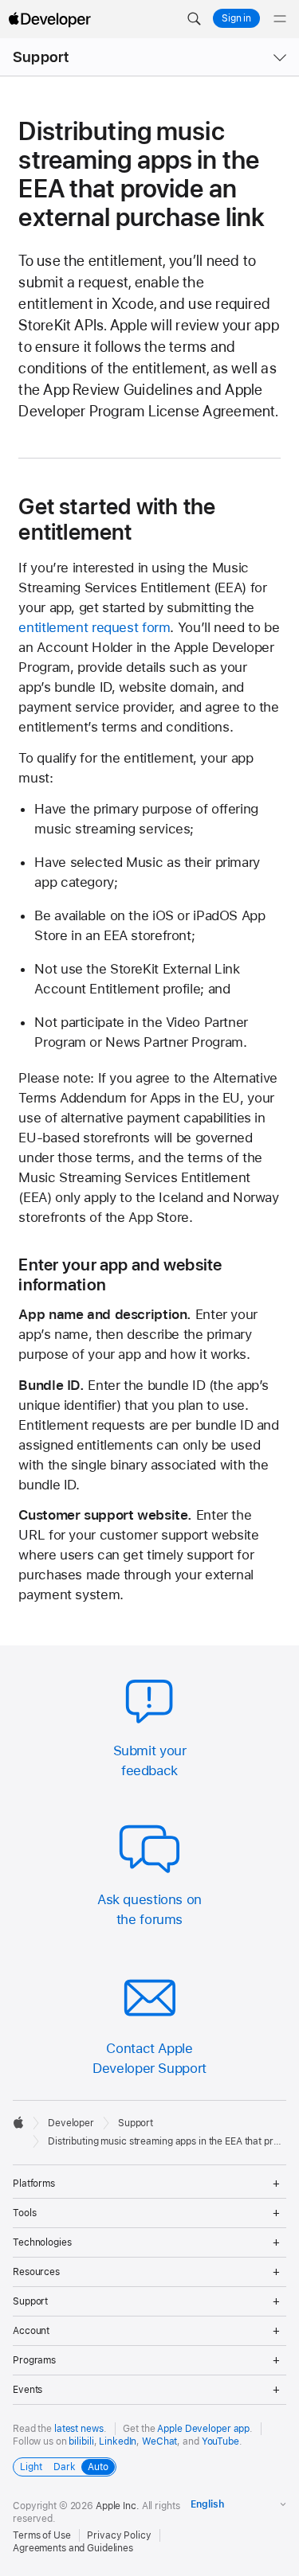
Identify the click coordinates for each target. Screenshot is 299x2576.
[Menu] (280, 19)
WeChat (159, 2441)
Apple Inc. (118, 2506)
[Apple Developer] (49, 19)
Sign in (236, 18)
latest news (79, 2429)
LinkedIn (118, 2441)
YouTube (220, 2441)
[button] (194, 19)
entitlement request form (94, 627)
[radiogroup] (65, 2467)
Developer (71, 2123)
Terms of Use (42, 2535)
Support (41, 57)
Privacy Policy (119, 2535)
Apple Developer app (203, 2429)
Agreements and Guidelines (73, 2548)
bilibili (81, 2441)
